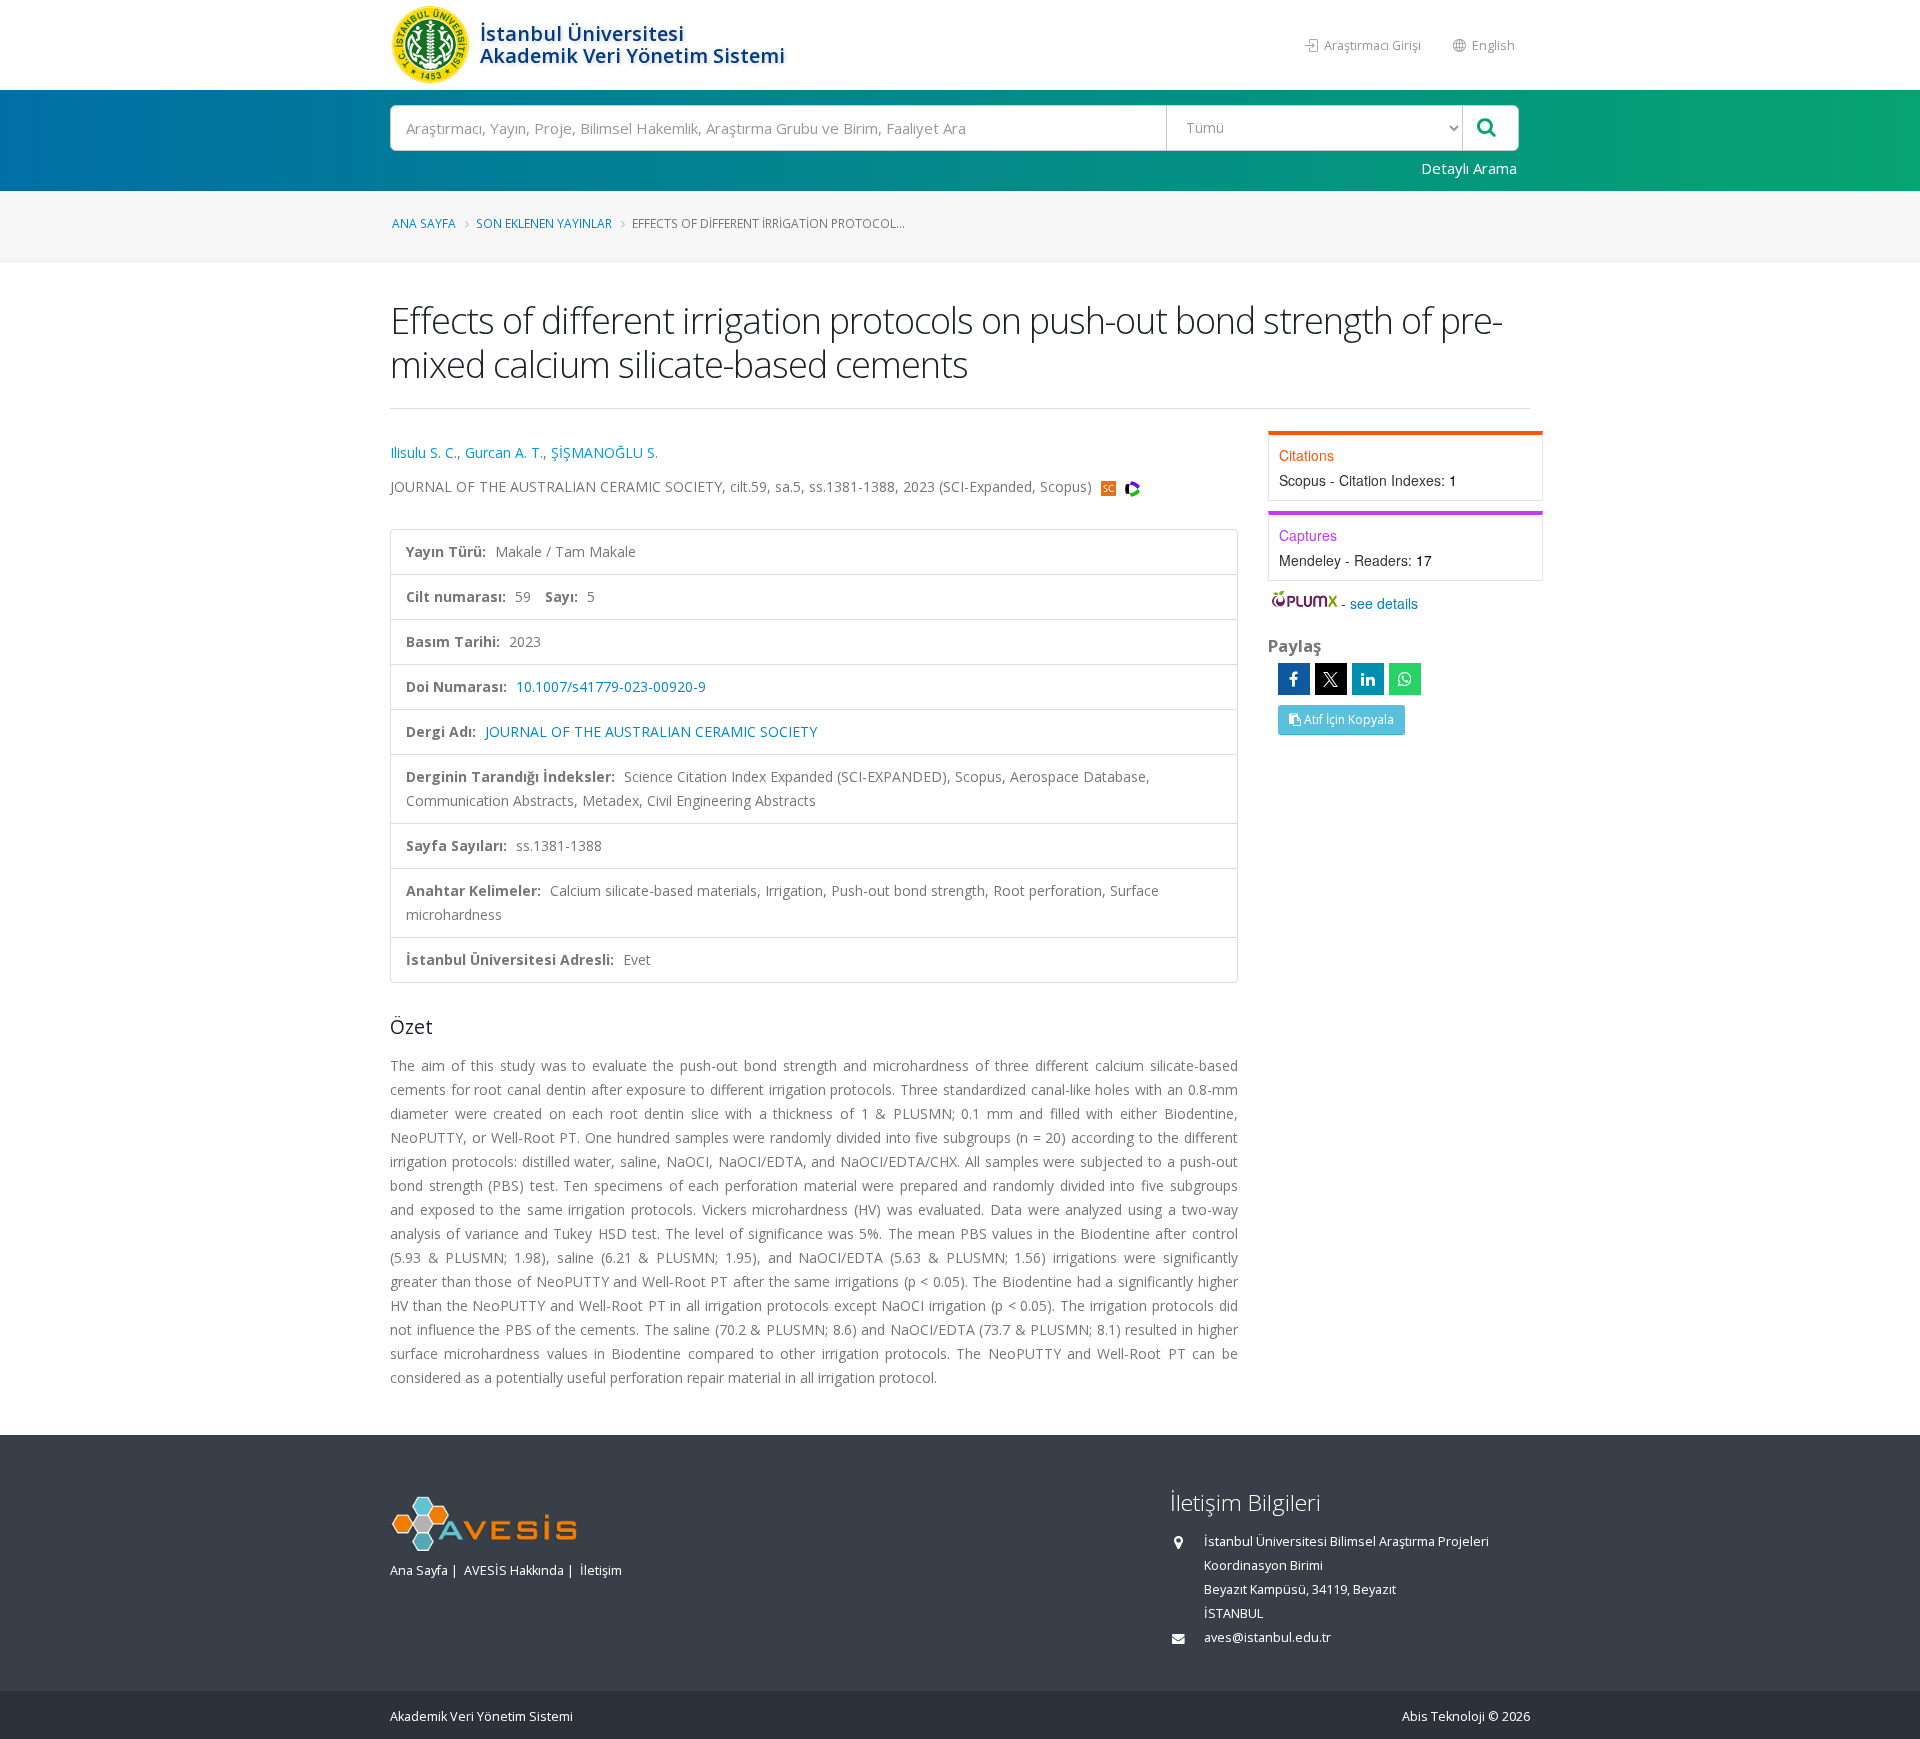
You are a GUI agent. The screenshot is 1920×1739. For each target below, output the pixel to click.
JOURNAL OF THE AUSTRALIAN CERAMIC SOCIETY (651, 731)
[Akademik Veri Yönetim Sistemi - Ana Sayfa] (432, 45)
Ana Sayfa (424, 223)
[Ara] (1486, 128)
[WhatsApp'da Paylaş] (1405, 679)
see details (1384, 603)
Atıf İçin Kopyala (1347, 719)
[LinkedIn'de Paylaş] (1368, 679)
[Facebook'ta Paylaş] (1294, 679)
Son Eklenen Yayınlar (544, 223)
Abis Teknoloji (1443, 1716)
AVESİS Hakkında (514, 1570)
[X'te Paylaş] (1331, 679)
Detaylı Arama (1469, 168)
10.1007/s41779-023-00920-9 (611, 686)
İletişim (601, 1570)
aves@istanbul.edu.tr (1267, 1637)
